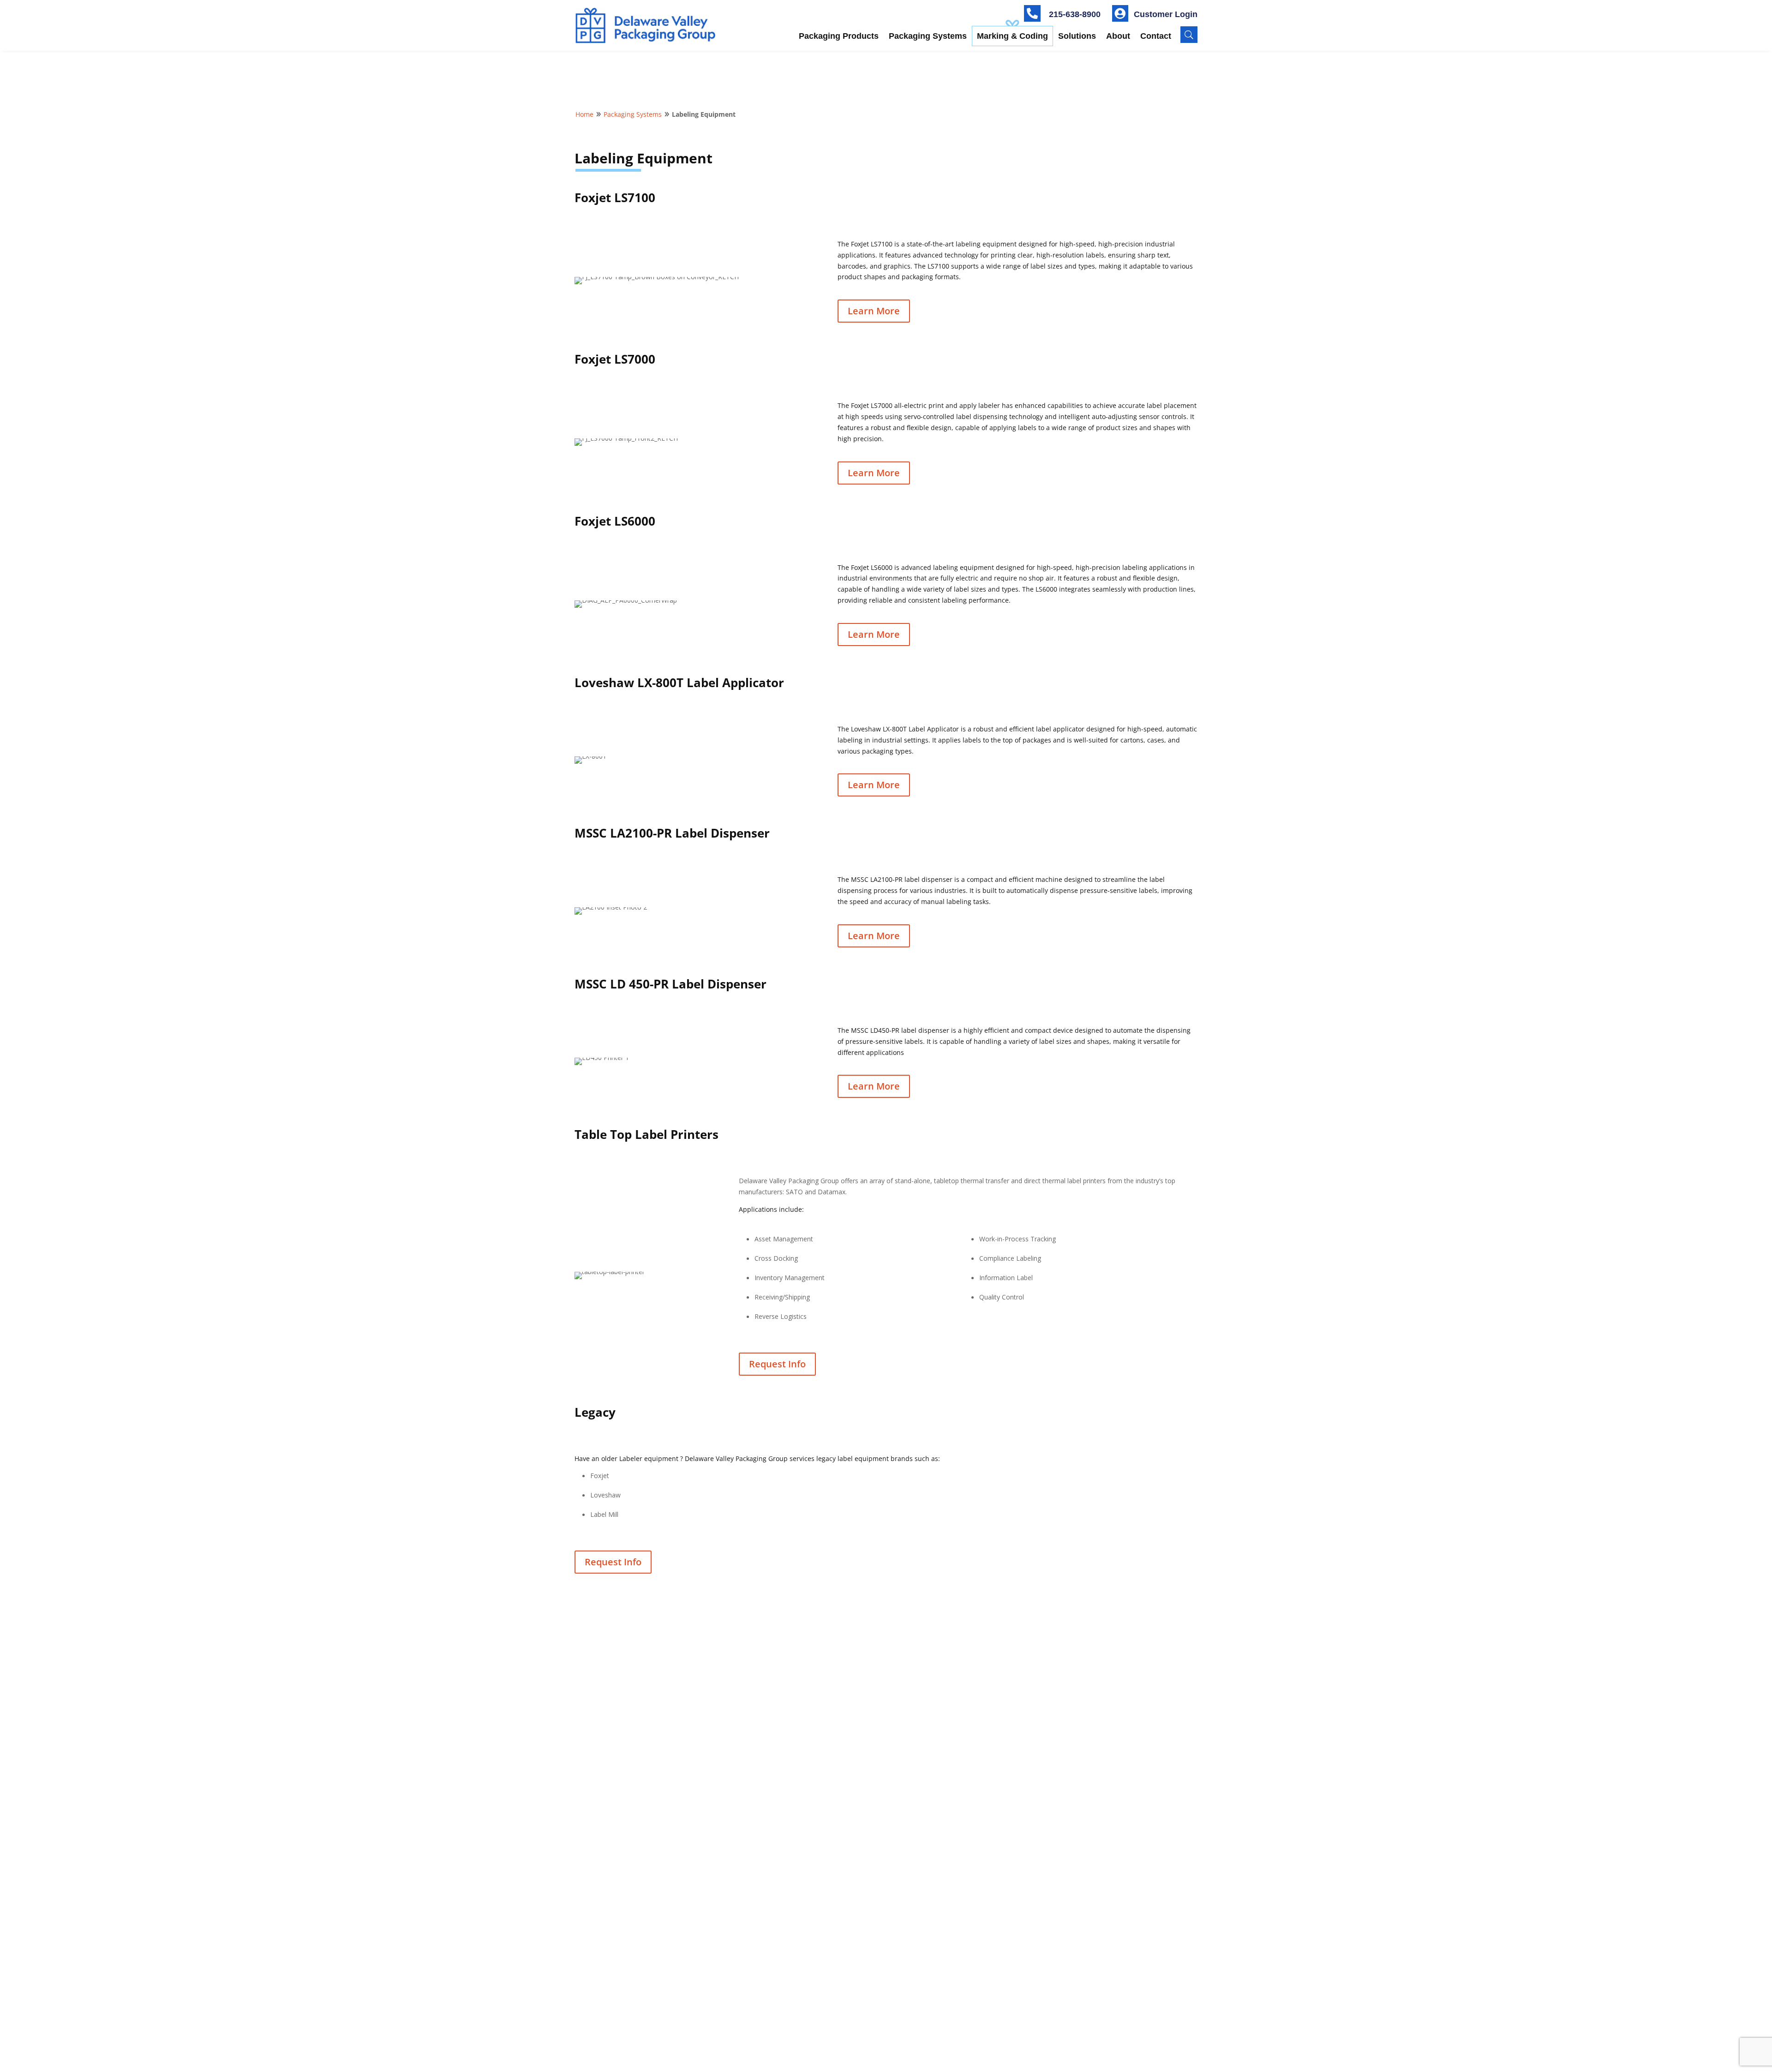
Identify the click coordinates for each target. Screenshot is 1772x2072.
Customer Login (1166, 14)
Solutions (1077, 36)
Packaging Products (839, 36)
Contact (1156, 36)
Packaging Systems (928, 36)
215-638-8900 (1075, 14)
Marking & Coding (1012, 36)
